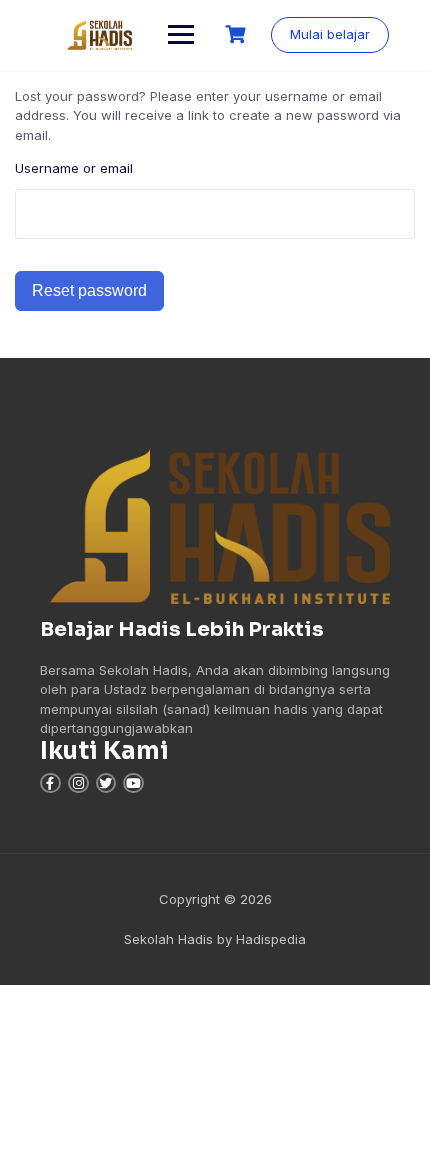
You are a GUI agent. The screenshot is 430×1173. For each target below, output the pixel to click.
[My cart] (238, 34)
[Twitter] (106, 783)
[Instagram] (78, 783)
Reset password (89, 290)
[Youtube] (133, 783)
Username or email (74, 168)
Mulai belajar (330, 34)
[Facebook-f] (50, 783)
